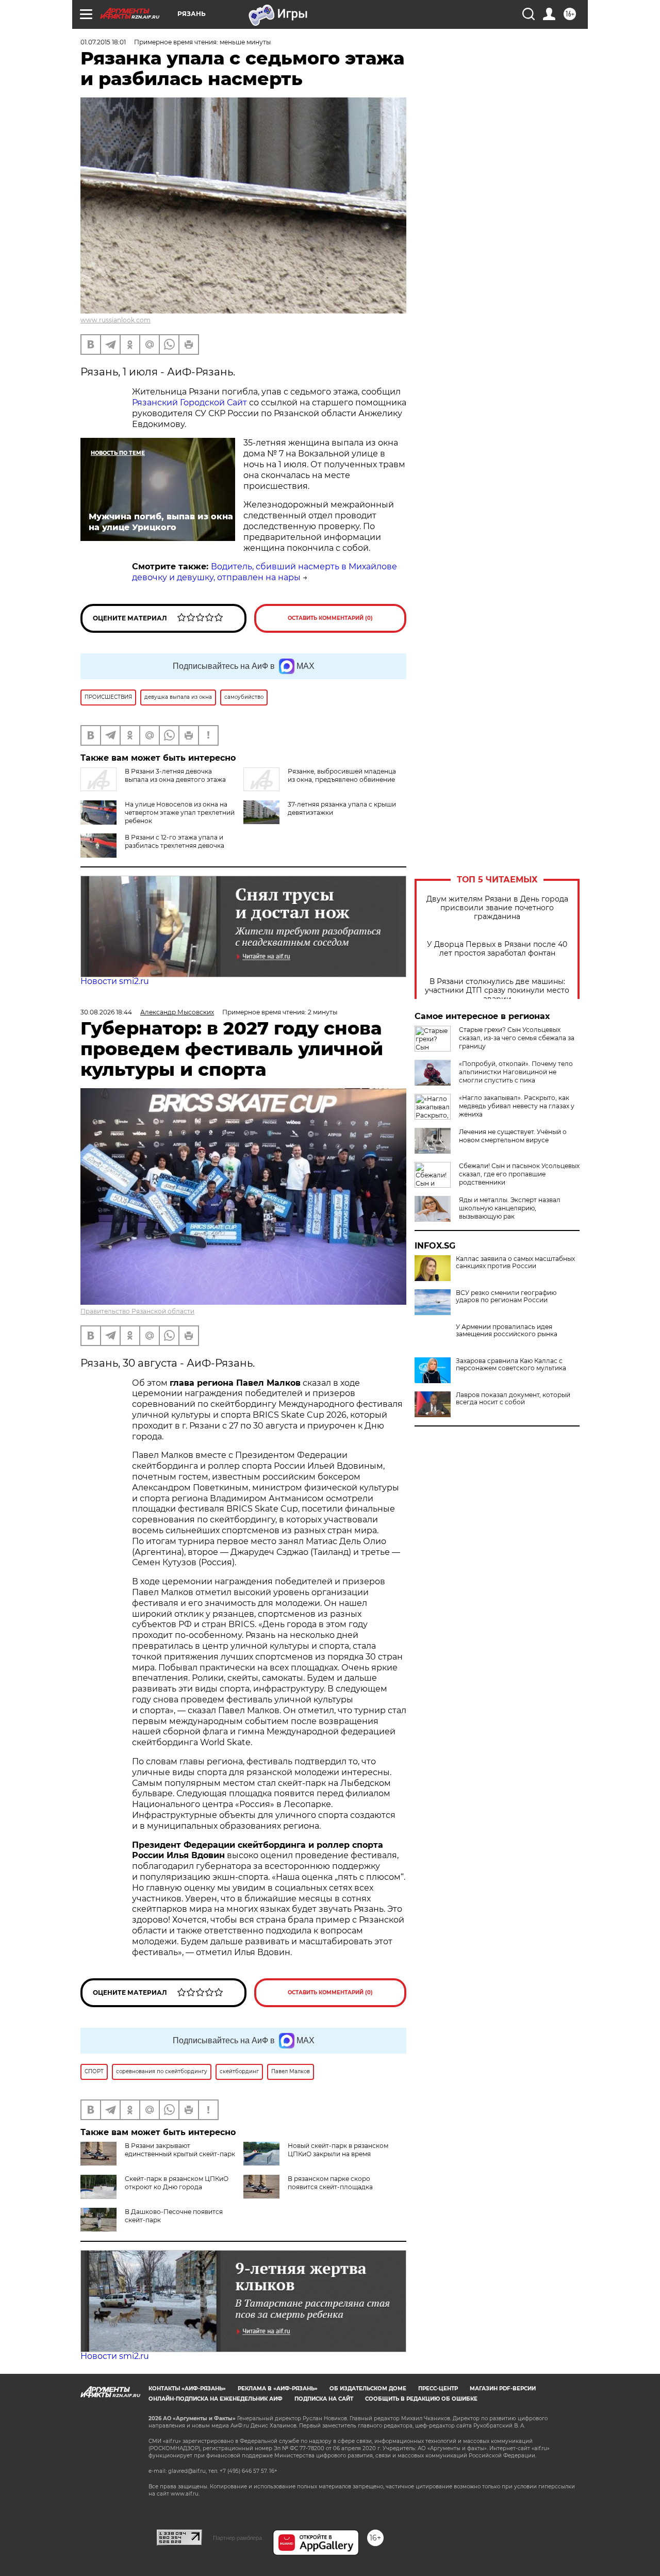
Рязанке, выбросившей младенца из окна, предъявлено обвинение (342, 775)
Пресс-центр (438, 2389)
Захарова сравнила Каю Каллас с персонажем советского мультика (511, 1365)
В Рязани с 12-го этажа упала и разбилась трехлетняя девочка (175, 841)
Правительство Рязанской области (137, 1311)
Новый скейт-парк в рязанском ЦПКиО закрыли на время (338, 2150)
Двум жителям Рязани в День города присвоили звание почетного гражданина (497, 908)
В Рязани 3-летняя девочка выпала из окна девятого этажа (175, 775)
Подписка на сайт (324, 2399)
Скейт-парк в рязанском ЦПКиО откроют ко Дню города (177, 2183)
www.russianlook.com (115, 320)
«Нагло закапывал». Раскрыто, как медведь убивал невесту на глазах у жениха (517, 1106)
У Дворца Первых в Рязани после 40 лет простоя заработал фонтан (497, 949)
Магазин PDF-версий (503, 2389)
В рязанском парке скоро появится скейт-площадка (330, 2183)
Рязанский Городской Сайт (189, 403)
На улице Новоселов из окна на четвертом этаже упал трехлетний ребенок (180, 813)
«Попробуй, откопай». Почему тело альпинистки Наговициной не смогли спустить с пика (516, 1072)
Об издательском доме (368, 2389)
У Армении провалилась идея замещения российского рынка (507, 1331)
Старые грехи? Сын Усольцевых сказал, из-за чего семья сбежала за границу (517, 1038)
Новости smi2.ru (115, 981)
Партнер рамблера (237, 2538)
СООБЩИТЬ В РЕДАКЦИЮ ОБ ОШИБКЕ (421, 2399)
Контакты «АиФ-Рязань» (187, 2389)
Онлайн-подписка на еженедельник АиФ (216, 2399)
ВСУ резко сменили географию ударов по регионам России (506, 1297)
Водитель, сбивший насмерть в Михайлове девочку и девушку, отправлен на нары (265, 572)
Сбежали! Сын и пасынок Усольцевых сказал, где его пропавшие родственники (519, 1174)
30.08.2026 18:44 (106, 1012)
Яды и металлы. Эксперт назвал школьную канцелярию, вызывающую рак (510, 1208)
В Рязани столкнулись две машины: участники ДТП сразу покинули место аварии (497, 990)
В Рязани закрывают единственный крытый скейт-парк (180, 2150)
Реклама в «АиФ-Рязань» (278, 2389)
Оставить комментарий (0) (330, 618)
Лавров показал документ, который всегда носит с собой (513, 1399)
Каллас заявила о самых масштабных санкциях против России (515, 1262)
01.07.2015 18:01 (103, 42)
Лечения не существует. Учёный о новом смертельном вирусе (513, 1136)
